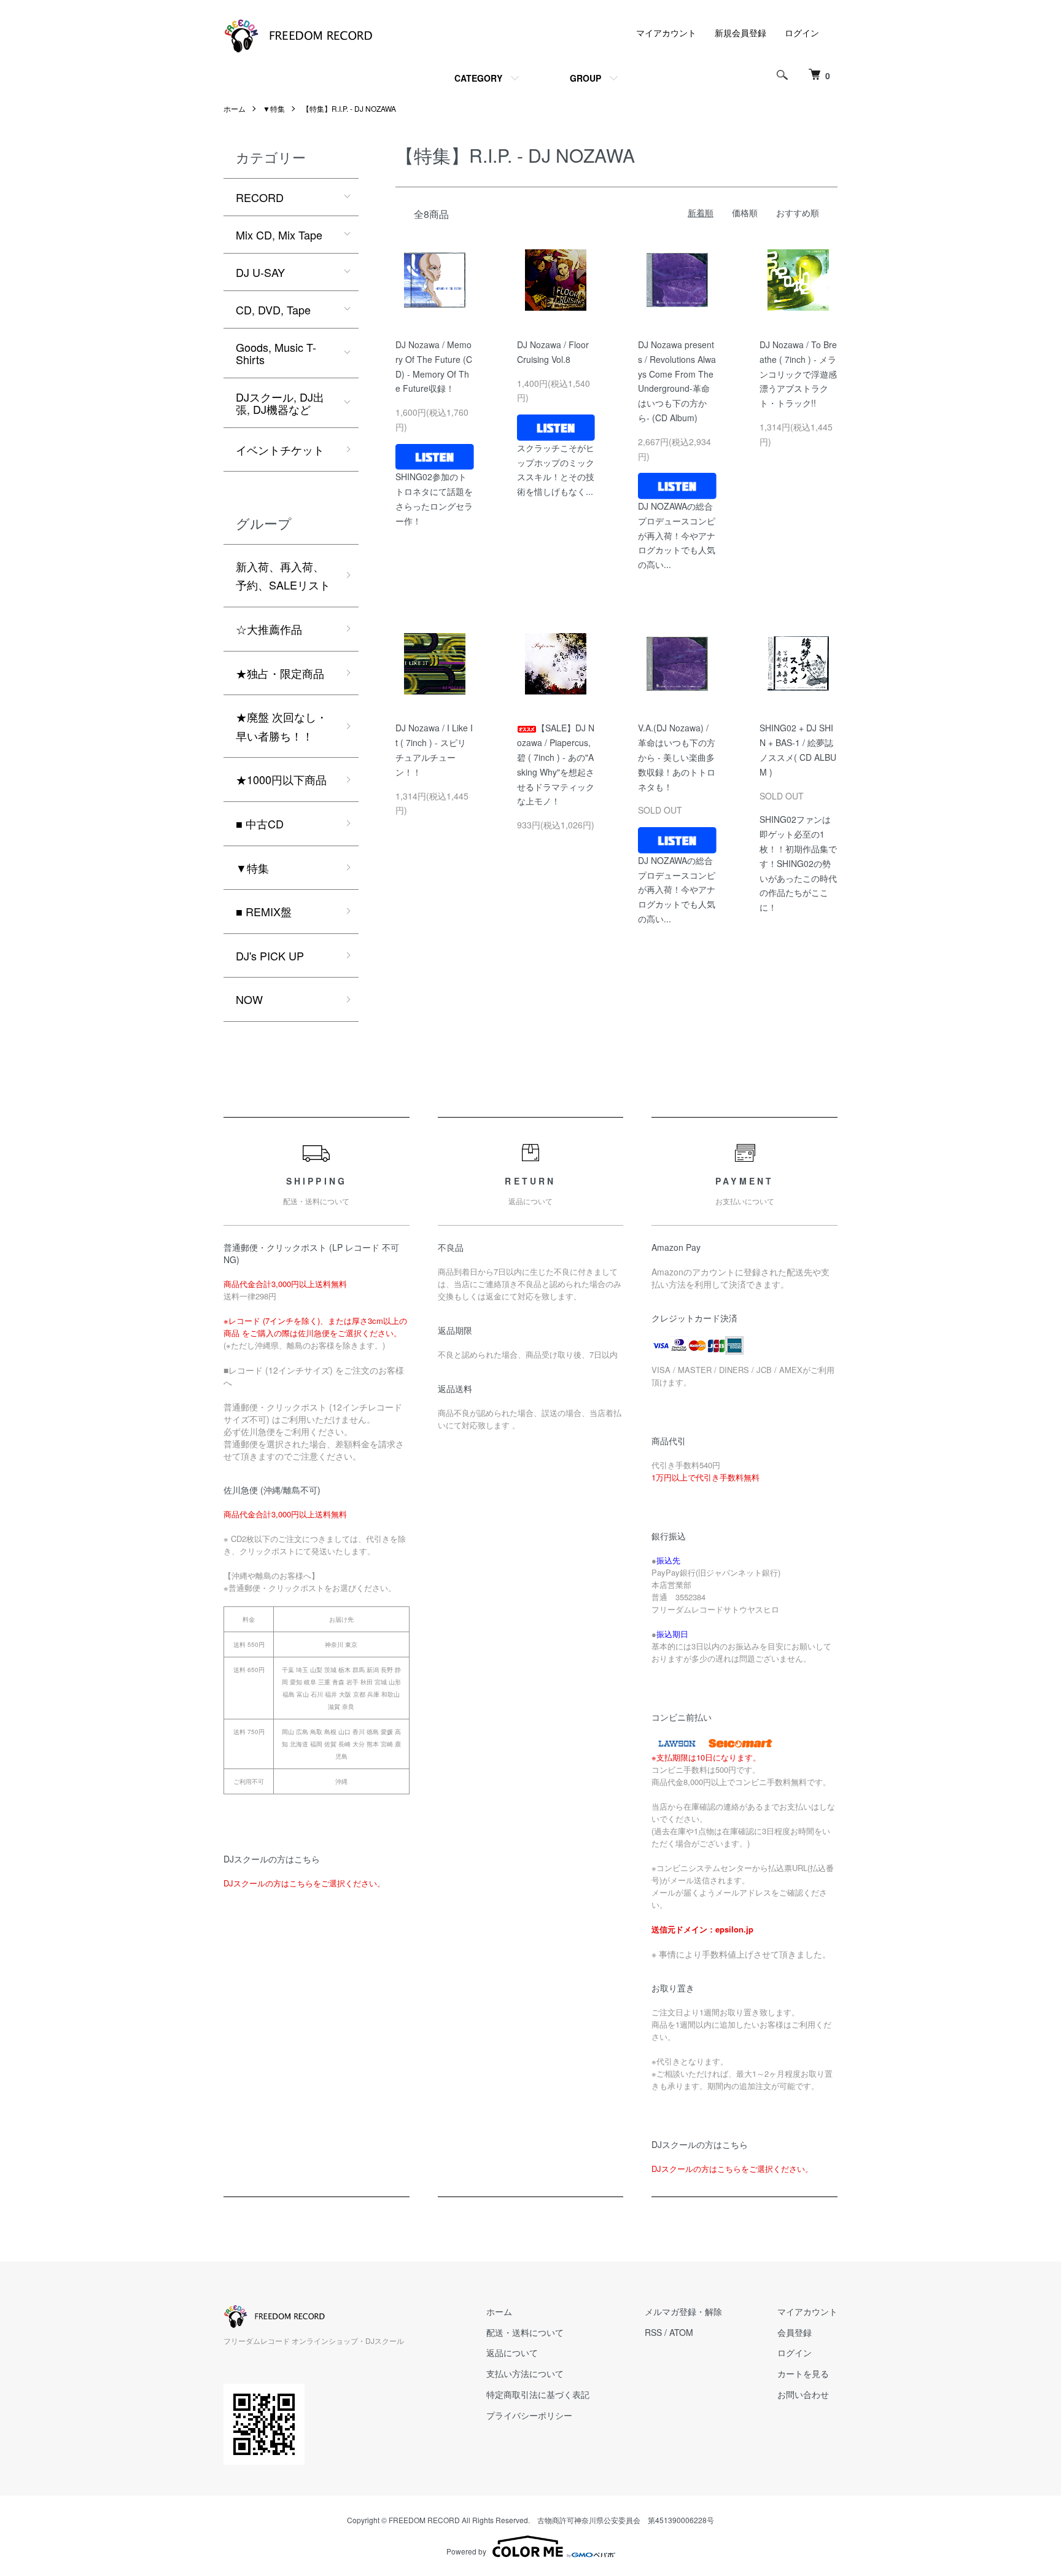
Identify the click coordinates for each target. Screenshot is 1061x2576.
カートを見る (803, 2373)
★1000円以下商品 (281, 779)
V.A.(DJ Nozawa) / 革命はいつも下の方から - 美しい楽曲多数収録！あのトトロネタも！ (677, 757)
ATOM (681, 2332)
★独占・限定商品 (280, 673)
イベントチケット (280, 449)
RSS (653, 2332)
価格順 (745, 212)
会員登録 (795, 2332)
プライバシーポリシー (529, 2415)
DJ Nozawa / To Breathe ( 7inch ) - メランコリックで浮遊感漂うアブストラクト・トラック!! (798, 374)
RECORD (260, 197)
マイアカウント (666, 33)
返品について (512, 2352)
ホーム (235, 108)
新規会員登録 (740, 33)
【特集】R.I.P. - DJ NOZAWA (349, 108)
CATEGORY (478, 78)
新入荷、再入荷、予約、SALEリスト (283, 576)
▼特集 (274, 108)
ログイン (802, 33)
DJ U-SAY (260, 272)
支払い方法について (525, 2373)
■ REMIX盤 (264, 911)
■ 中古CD (260, 823)
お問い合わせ (803, 2394)
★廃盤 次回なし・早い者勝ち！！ (282, 726)
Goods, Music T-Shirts (276, 353)
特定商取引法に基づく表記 (538, 2394)
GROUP (585, 78)
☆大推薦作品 (269, 629)
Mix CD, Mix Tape (279, 235)
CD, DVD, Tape (273, 309)
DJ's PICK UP (270, 955)
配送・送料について (525, 2332)
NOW (249, 999)
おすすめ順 (798, 212)
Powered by (466, 2551)
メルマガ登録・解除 (683, 2311)
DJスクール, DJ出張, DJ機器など (280, 403)
